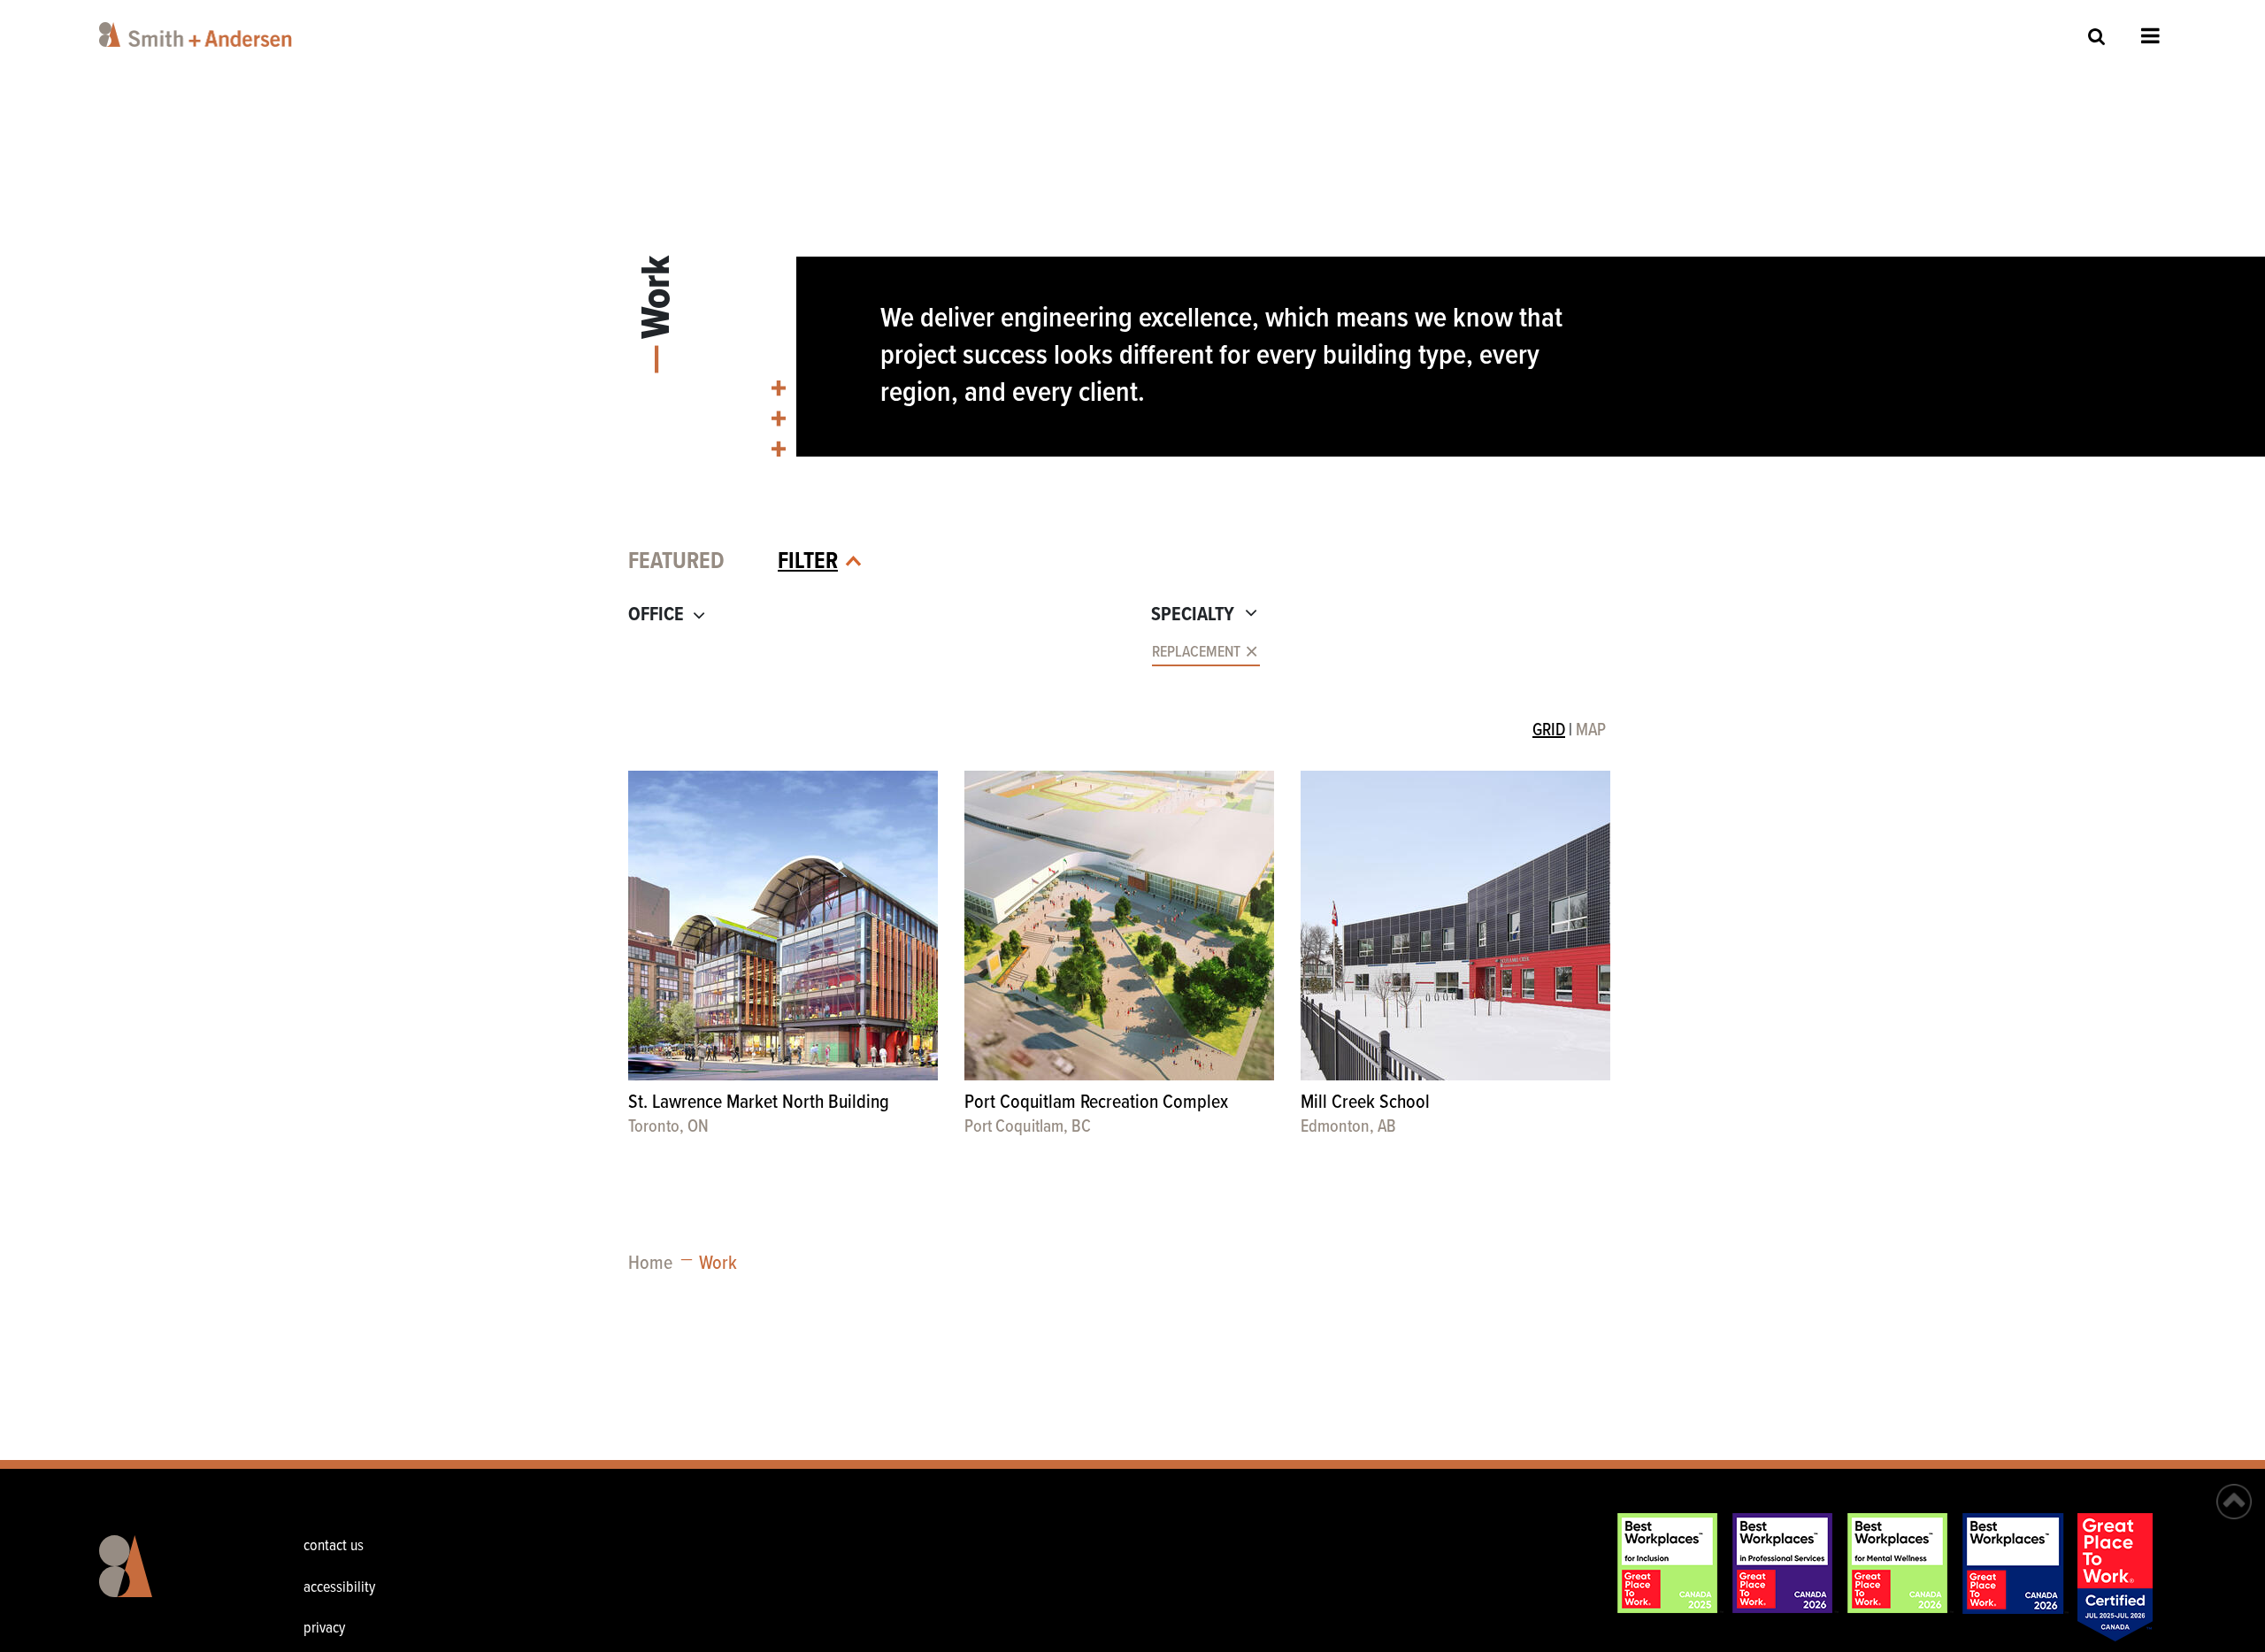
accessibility (339, 1588)
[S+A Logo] (184, 1579)
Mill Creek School (1365, 1103)
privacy (324, 1629)
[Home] (199, 35)
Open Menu (2150, 35)
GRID (1549, 731)
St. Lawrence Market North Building (759, 1103)
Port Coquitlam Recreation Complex (1096, 1103)
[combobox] (873, 654)
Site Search (2097, 36)
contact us (334, 1546)
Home (650, 1264)
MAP (1591, 731)
